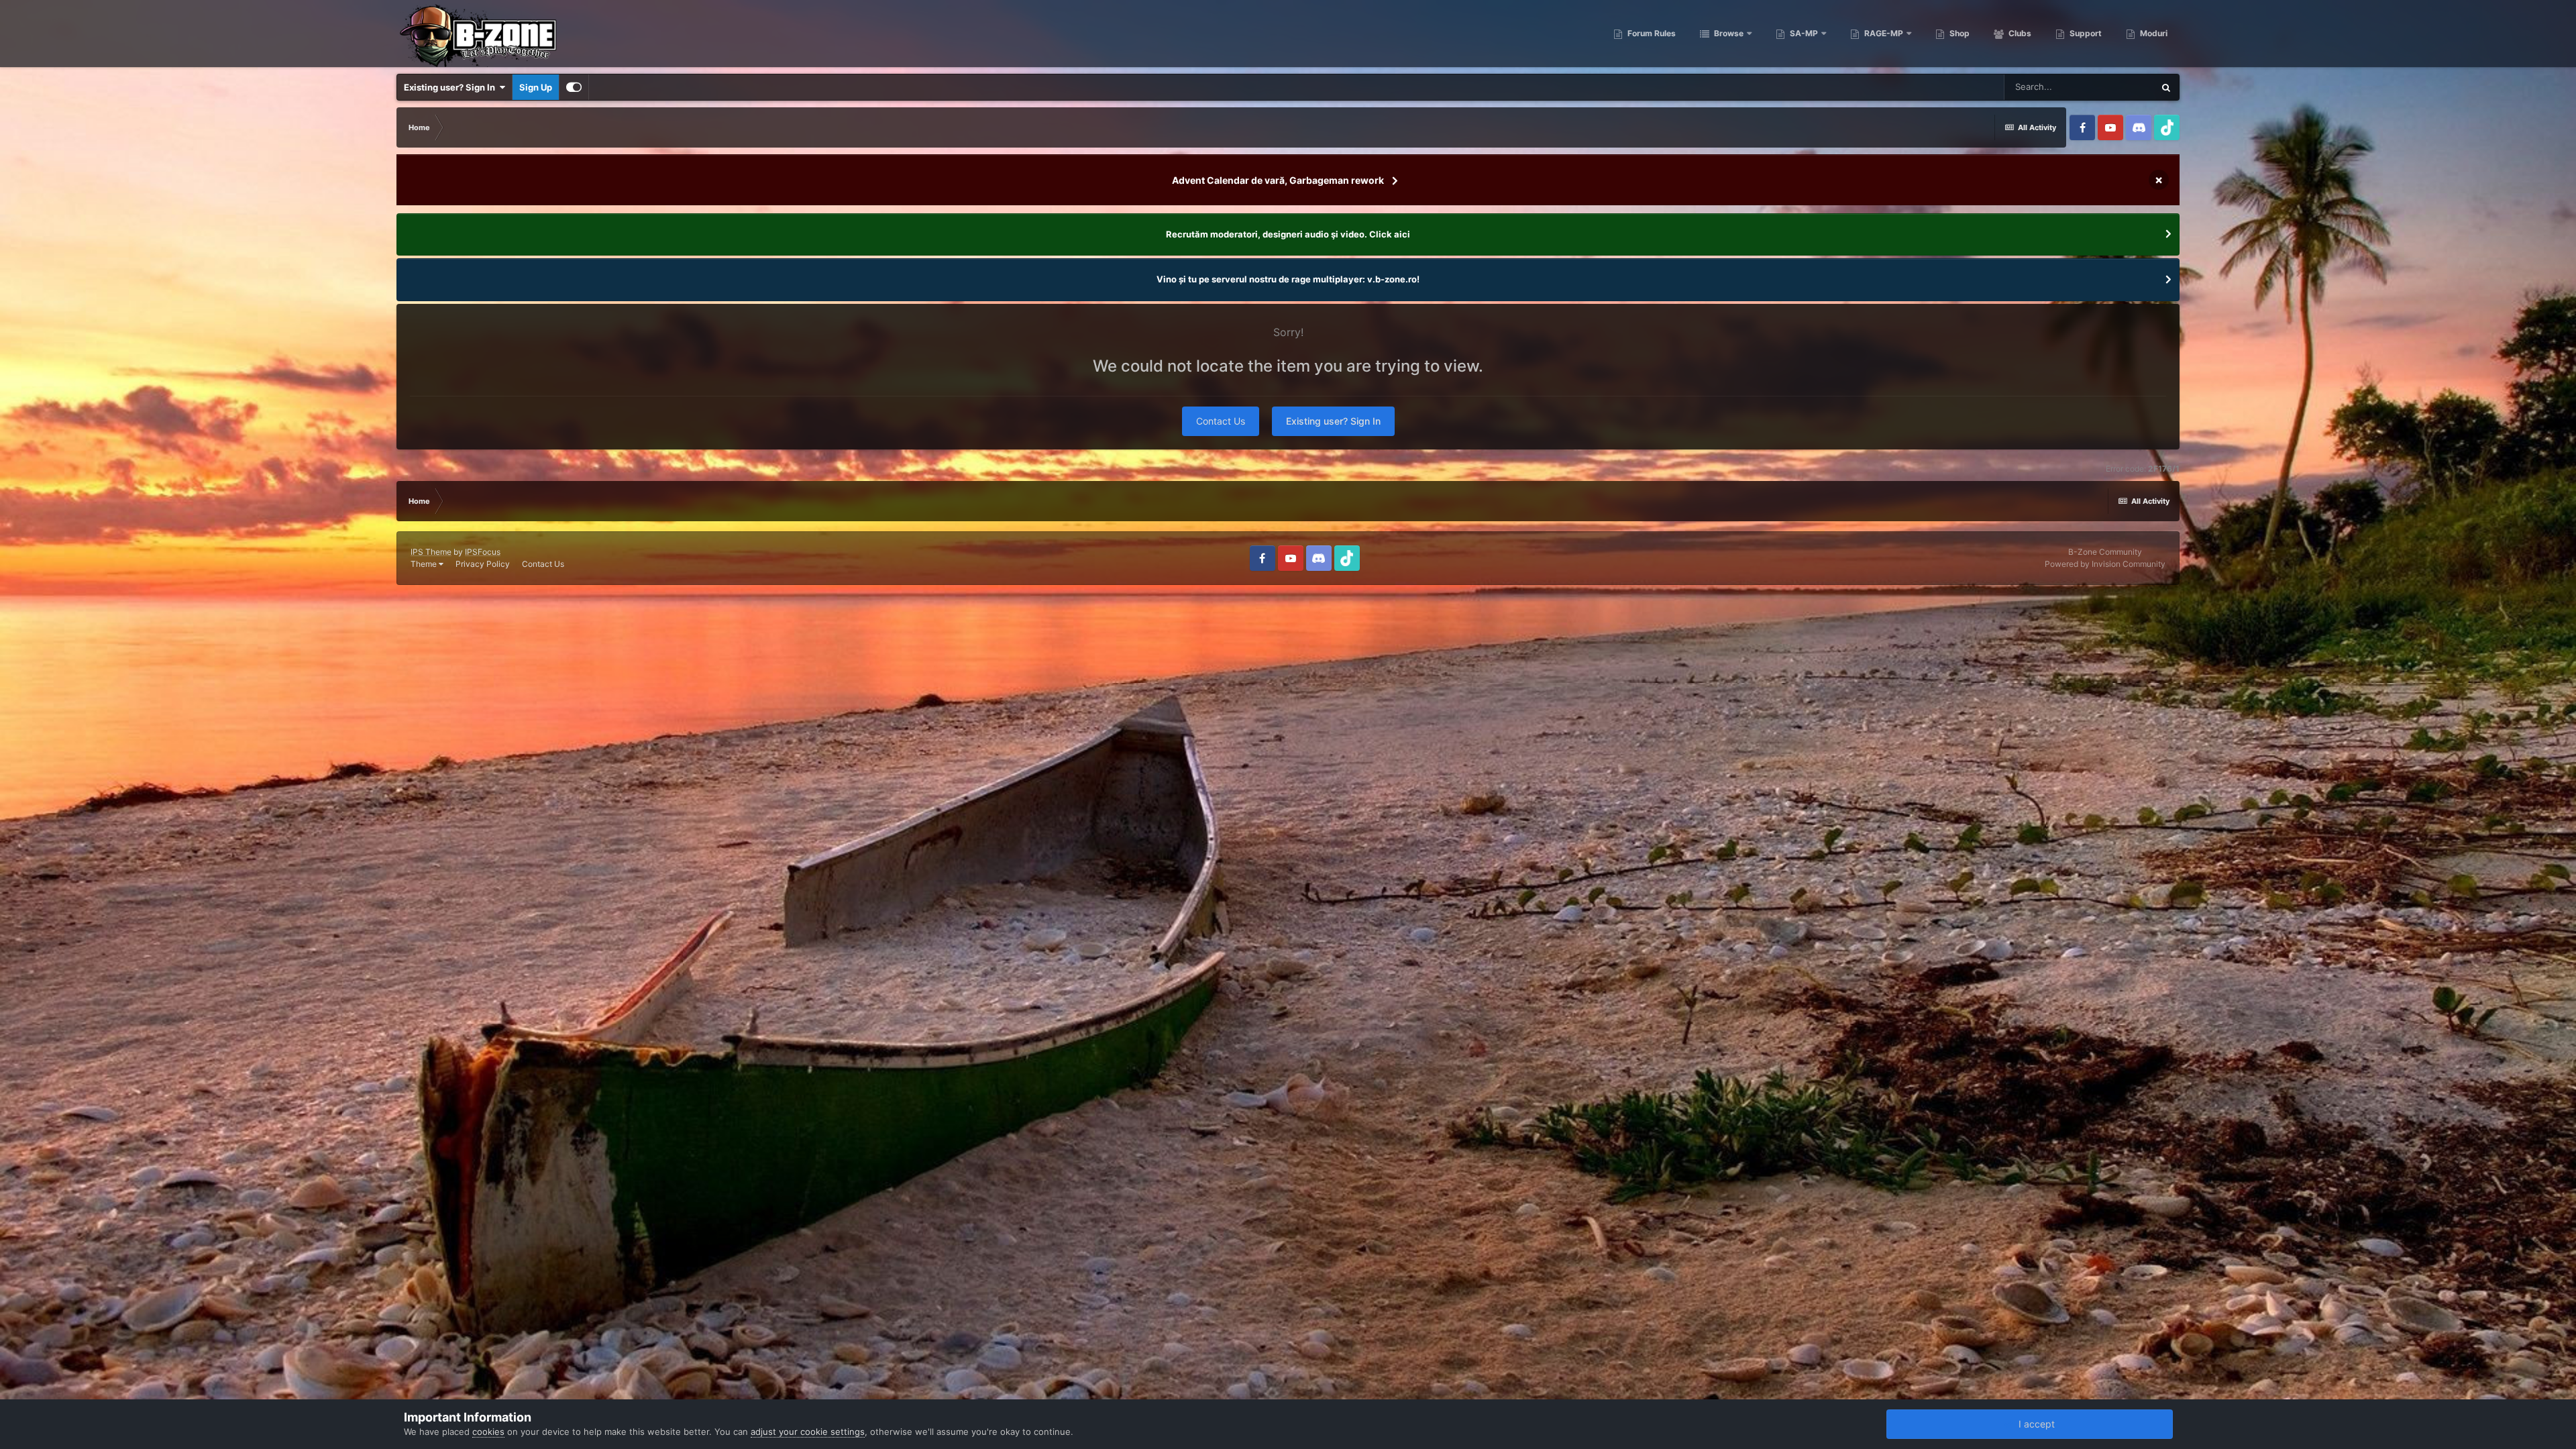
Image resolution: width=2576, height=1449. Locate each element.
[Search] (2166, 87)
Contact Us (1221, 421)
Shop (1958, 33)
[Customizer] (574, 87)
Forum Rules (1651, 33)
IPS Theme (431, 552)
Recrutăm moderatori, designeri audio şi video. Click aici (1288, 234)
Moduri (2153, 33)
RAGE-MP (1883, 33)
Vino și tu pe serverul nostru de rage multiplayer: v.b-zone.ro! (1288, 279)
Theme (425, 564)
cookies (488, 1432)
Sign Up (536, 87)
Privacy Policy (483, 564)
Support (2085, 33)
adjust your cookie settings (808, 1432)
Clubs (2019, 33)
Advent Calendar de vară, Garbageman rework (1278, 180)
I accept (2034, 1424)
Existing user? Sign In (451, 87)
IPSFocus (483, 552)
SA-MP (1803, 33)
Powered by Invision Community (2105, 564)
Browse (1728, 33)
